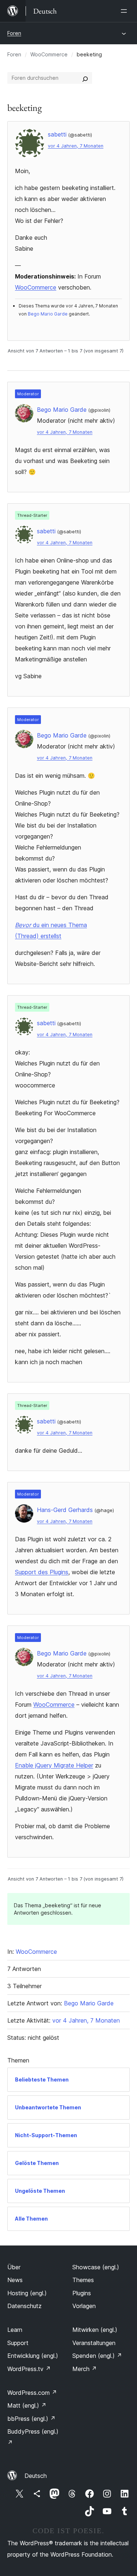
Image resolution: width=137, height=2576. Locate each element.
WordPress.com (32, 2393)
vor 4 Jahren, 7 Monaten (76, 146)
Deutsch (36, 2476)
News (15, 2280)
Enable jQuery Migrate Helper (54, 1765)
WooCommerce (49, 54)
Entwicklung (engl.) (33, 2356)
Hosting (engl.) (27, 2293)
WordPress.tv (29, 2369)
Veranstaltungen (94, 2343)
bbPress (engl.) (31, 2419)
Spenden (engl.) (97, 2356)
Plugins (82, 2293)
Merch (85, 2369)
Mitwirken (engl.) (95, 2330)
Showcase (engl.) (96, 2267)
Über (14, 2267)
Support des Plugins (42, 1572)
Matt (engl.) (27, 2405)
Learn (15, 2330)
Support (18, 2343)
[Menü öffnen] (125, 11)
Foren (14, 33)
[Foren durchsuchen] (85, 78)
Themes (83, 2280)
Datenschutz (24, 2306)
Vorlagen (84, 2306)
